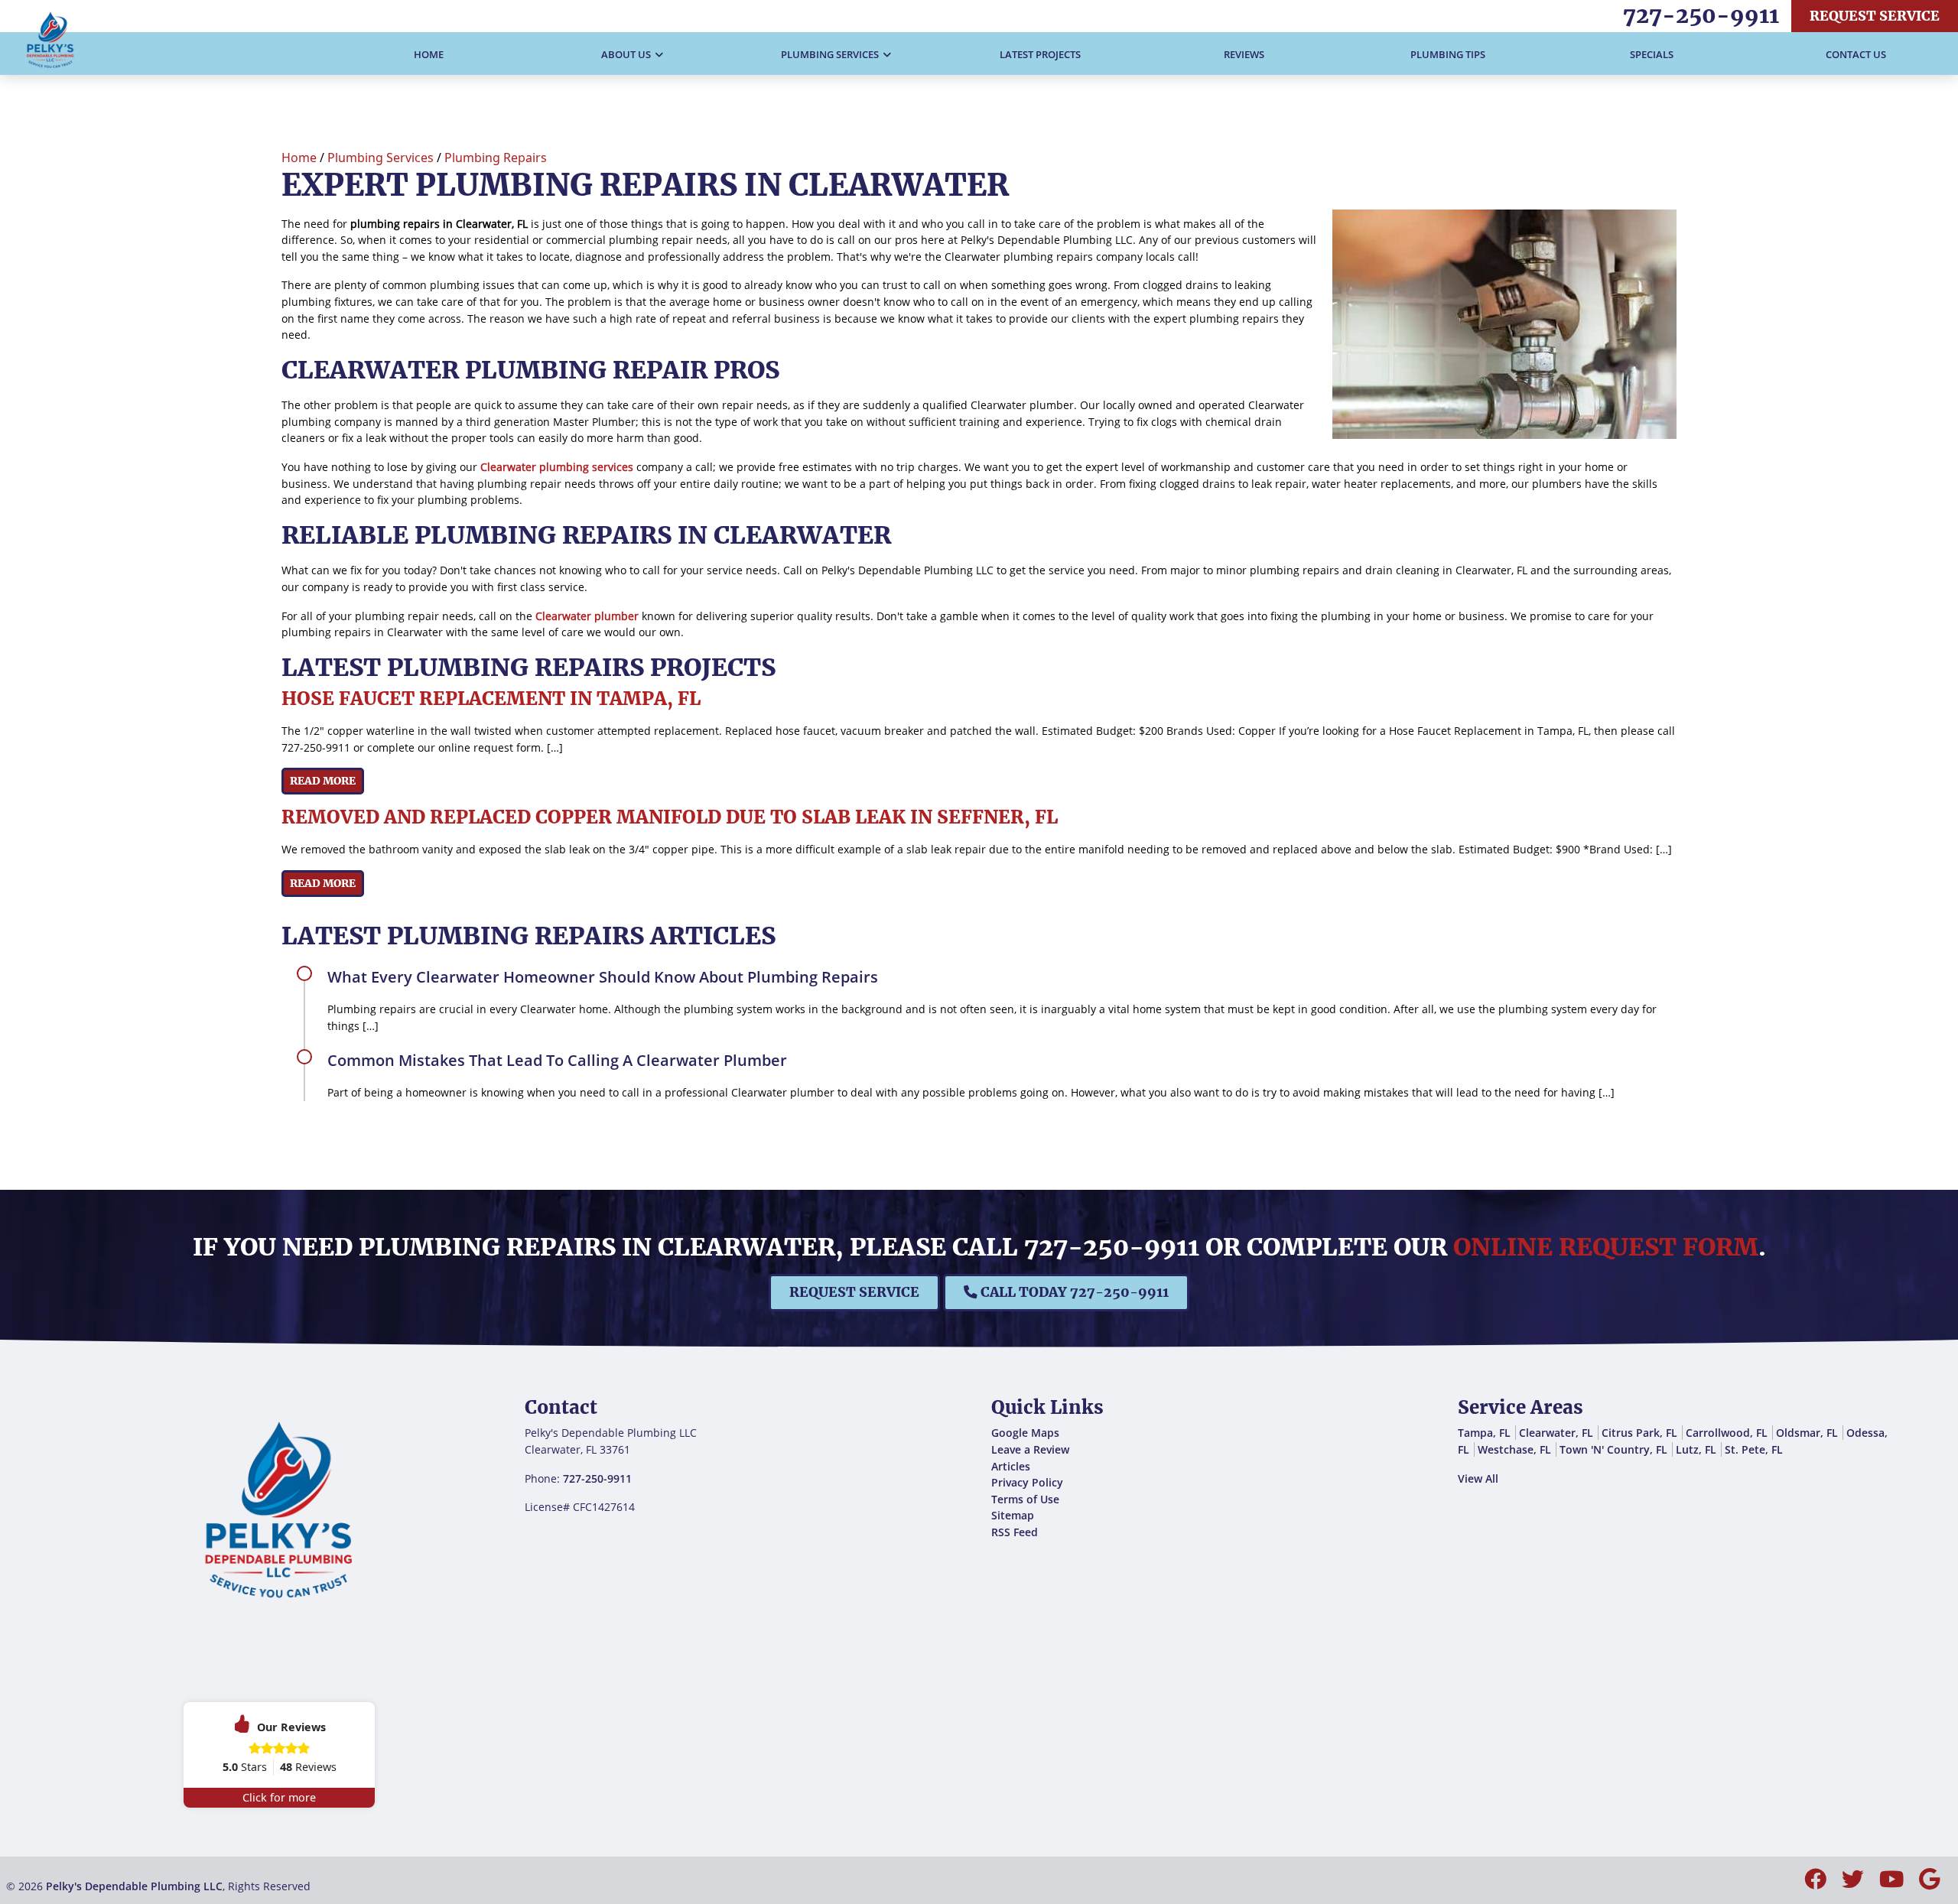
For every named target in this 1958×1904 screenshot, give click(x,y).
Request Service (1875, 16)
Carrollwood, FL (1727, 1433)
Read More (323, 781)
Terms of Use (1025, 1499)
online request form (1606, 1247)
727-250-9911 (1701, 15)
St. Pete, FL (1754, 1449)
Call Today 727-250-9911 (1073, 1292)
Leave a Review (1030, 1449)
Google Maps (1025, 1433)
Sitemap (1013, 1515)
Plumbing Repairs (496, 158)
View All (1478, 1478)
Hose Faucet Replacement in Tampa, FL (491, 699)
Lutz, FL (1696, 1449)
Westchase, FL (1514, 1449)
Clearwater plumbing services (557, 467)
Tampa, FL (1484, 1433)
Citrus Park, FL (1639, 1433)
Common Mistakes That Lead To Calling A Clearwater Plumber (557, 1060)
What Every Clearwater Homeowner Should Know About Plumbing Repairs (603, 977)
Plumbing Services (381, 158)
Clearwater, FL (1556, 1433)
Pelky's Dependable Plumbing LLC (134, 1886)
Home (299, 158)
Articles (1011, 1466)
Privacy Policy (1027, 1482)
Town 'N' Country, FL (1613, 1449)
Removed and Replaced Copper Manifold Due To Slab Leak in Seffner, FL (670, 817)
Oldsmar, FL (1807, 1433)
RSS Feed (1015, 1532)
